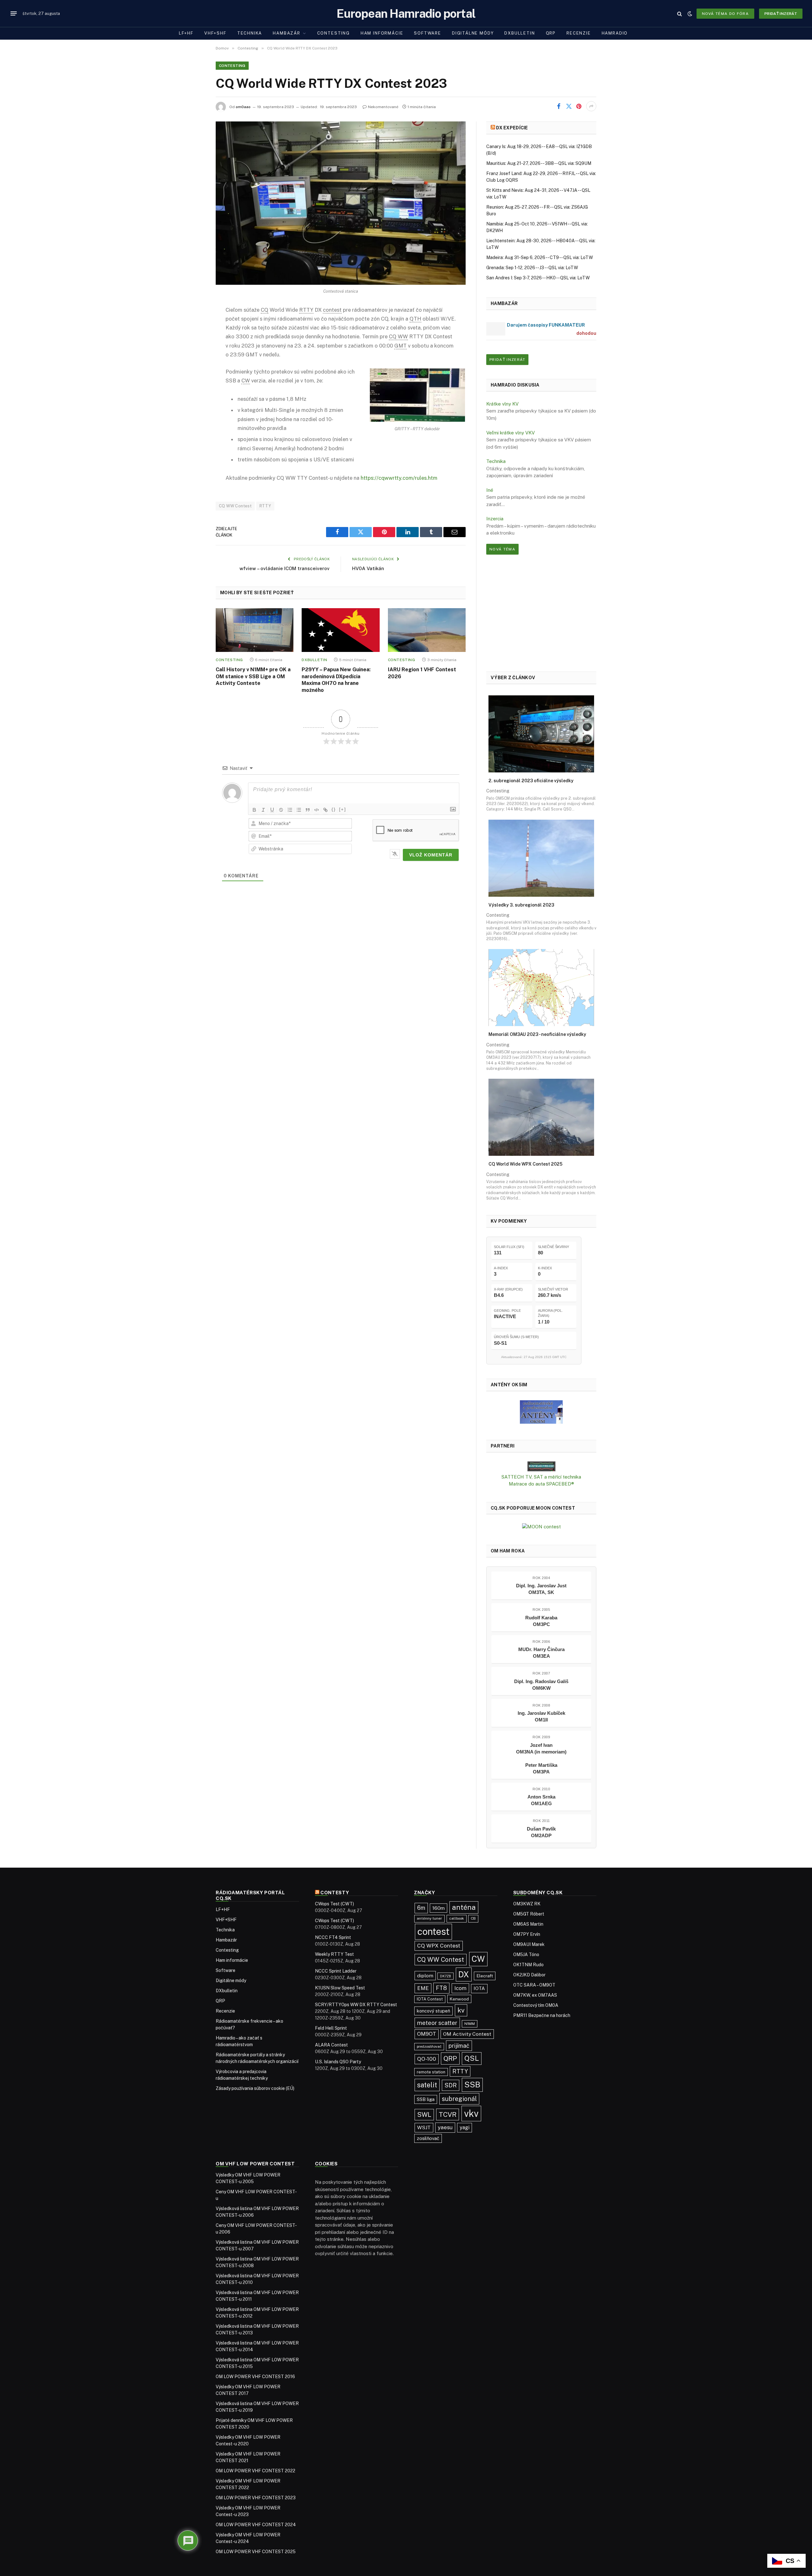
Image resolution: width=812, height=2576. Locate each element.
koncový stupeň (433, 2011)
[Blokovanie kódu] (317, 810)
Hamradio (615, 33)
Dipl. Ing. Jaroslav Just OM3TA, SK (541, 1589)
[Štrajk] (281, 810)
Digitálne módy (473, 33)
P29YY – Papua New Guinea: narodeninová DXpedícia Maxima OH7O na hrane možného (336, 680)
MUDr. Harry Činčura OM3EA (541, 1653)
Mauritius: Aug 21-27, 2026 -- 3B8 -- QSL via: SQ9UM (539, 163)
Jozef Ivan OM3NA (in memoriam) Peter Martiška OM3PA (541, 1758)
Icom (460, 1988)
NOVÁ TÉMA (502, 549)
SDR (451, 2085)
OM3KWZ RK (527, 1904)
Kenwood (459, 1999)
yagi (465, 2127)
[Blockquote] (308, 810)
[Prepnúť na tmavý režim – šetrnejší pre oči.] (690, 14)
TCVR (448, 2114)
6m (421, 1908)
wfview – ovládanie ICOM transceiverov (285, 568)
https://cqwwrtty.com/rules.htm (399, 478)
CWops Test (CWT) (334, 1904)
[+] (343, 809)
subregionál (459, 2099)
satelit (427, 2085)
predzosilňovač (429, 2046)
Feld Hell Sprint (331, 2028)
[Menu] (14, 14)
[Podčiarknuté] (272, 810)
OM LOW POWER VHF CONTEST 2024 (256, 2525)
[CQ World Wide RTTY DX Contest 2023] (341, 203)
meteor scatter (437, 2023)
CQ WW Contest (235, 506)
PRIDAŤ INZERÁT (507, 360)
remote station (431, 2072)
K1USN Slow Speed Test (340, 1988)
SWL (424, 2115)
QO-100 (427, 2059)
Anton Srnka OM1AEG (541, 1800)
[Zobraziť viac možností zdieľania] (591, 106)
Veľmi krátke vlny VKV (511, 433)
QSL (472, 2058)
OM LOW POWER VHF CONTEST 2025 (256, 2552)
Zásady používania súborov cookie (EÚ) (255, 2088)
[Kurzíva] (263, 810)
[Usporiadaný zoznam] (290, 810)
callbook (457, 1918)
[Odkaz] (325, 810)
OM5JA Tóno (526, 1955)
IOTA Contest (430, 1999)
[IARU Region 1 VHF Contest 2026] (427, 630)
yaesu (445, 2127)
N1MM (470, 2024)
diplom (425, 1976)
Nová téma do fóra (725, 14)
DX (464, 1974)
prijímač (459, 2046)
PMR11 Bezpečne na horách (542, 2015)
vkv (471, 2114)
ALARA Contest (331, 2045)
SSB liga (426, 2099)
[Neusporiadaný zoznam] (299, 810)
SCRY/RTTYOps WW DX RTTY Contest (356, 2005)
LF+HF (186, 33)
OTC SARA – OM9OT (534, 1985)
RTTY (265, 506)
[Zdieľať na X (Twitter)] (569, 106)
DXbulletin (520, 33)
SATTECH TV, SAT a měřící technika (541, 1477)
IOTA (479, 1988)
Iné (490, 490)
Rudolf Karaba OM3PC (541, 1621)
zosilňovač (428, 2138)
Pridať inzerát (781, 14)
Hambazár (287, 33)
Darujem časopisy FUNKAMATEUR (546, 325)
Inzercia (495, 519)
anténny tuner (429, 1918)
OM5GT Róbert (529, 1914)
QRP (551, 33)
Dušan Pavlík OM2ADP (541, 1832)
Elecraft (485, 1976)
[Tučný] (254, 810)
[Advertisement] (541, 613)
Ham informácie (382, 33)
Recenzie (579, 33)
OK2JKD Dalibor (529, 1975)
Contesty (335, 1893)
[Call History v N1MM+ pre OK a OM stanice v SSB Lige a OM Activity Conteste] (255, 630)
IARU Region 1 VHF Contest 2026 (422, 673)
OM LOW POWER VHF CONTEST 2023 (256, 2498)
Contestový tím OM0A (536, 2005)
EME (423, 1988)
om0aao (243, 107)
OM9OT (427, 2034)
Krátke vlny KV (502, 404)
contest (433, 1932)
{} (334, 809)
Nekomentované (383, 107)
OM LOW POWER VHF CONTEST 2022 (255, 2471)
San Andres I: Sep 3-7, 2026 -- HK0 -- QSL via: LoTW (538, 278)
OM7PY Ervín (527, 1934)
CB (473, 1918)
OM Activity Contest (467, 2034)
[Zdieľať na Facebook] (559, 106)
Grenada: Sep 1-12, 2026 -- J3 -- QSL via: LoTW (532, 268)
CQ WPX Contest (439, 1946)
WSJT (424, 2127)
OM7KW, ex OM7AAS (535, 1995)
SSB (472, 2085)
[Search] (680, 13)
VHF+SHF (215, 33)
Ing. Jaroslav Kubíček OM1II (541, 1716)
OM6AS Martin (528, 1924)
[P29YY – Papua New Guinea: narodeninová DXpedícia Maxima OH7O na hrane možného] (341, 630)
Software (428, 33)
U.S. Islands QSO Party (338, 2062)
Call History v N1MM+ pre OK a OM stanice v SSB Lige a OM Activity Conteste (253, 677)
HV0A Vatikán (368, 568)
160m (439, 1908)
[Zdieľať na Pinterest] (579, 106)
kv (461, 2010)
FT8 (441, 1988)
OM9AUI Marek (529, 1944)
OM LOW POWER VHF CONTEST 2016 (255, 2377)
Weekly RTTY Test (334, 1954)
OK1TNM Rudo (528, 1965)
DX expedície (512, 128)
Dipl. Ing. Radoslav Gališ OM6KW (541, 1685)
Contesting (334, 33)
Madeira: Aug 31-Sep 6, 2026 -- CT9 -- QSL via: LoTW (540, 257)
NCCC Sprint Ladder (336, 1971)
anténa (464, 1907)
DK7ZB (445, 1976)
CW (478, 1959)
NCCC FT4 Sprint (333, 1937)
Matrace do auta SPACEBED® (541, 1484)
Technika (250, 33)
